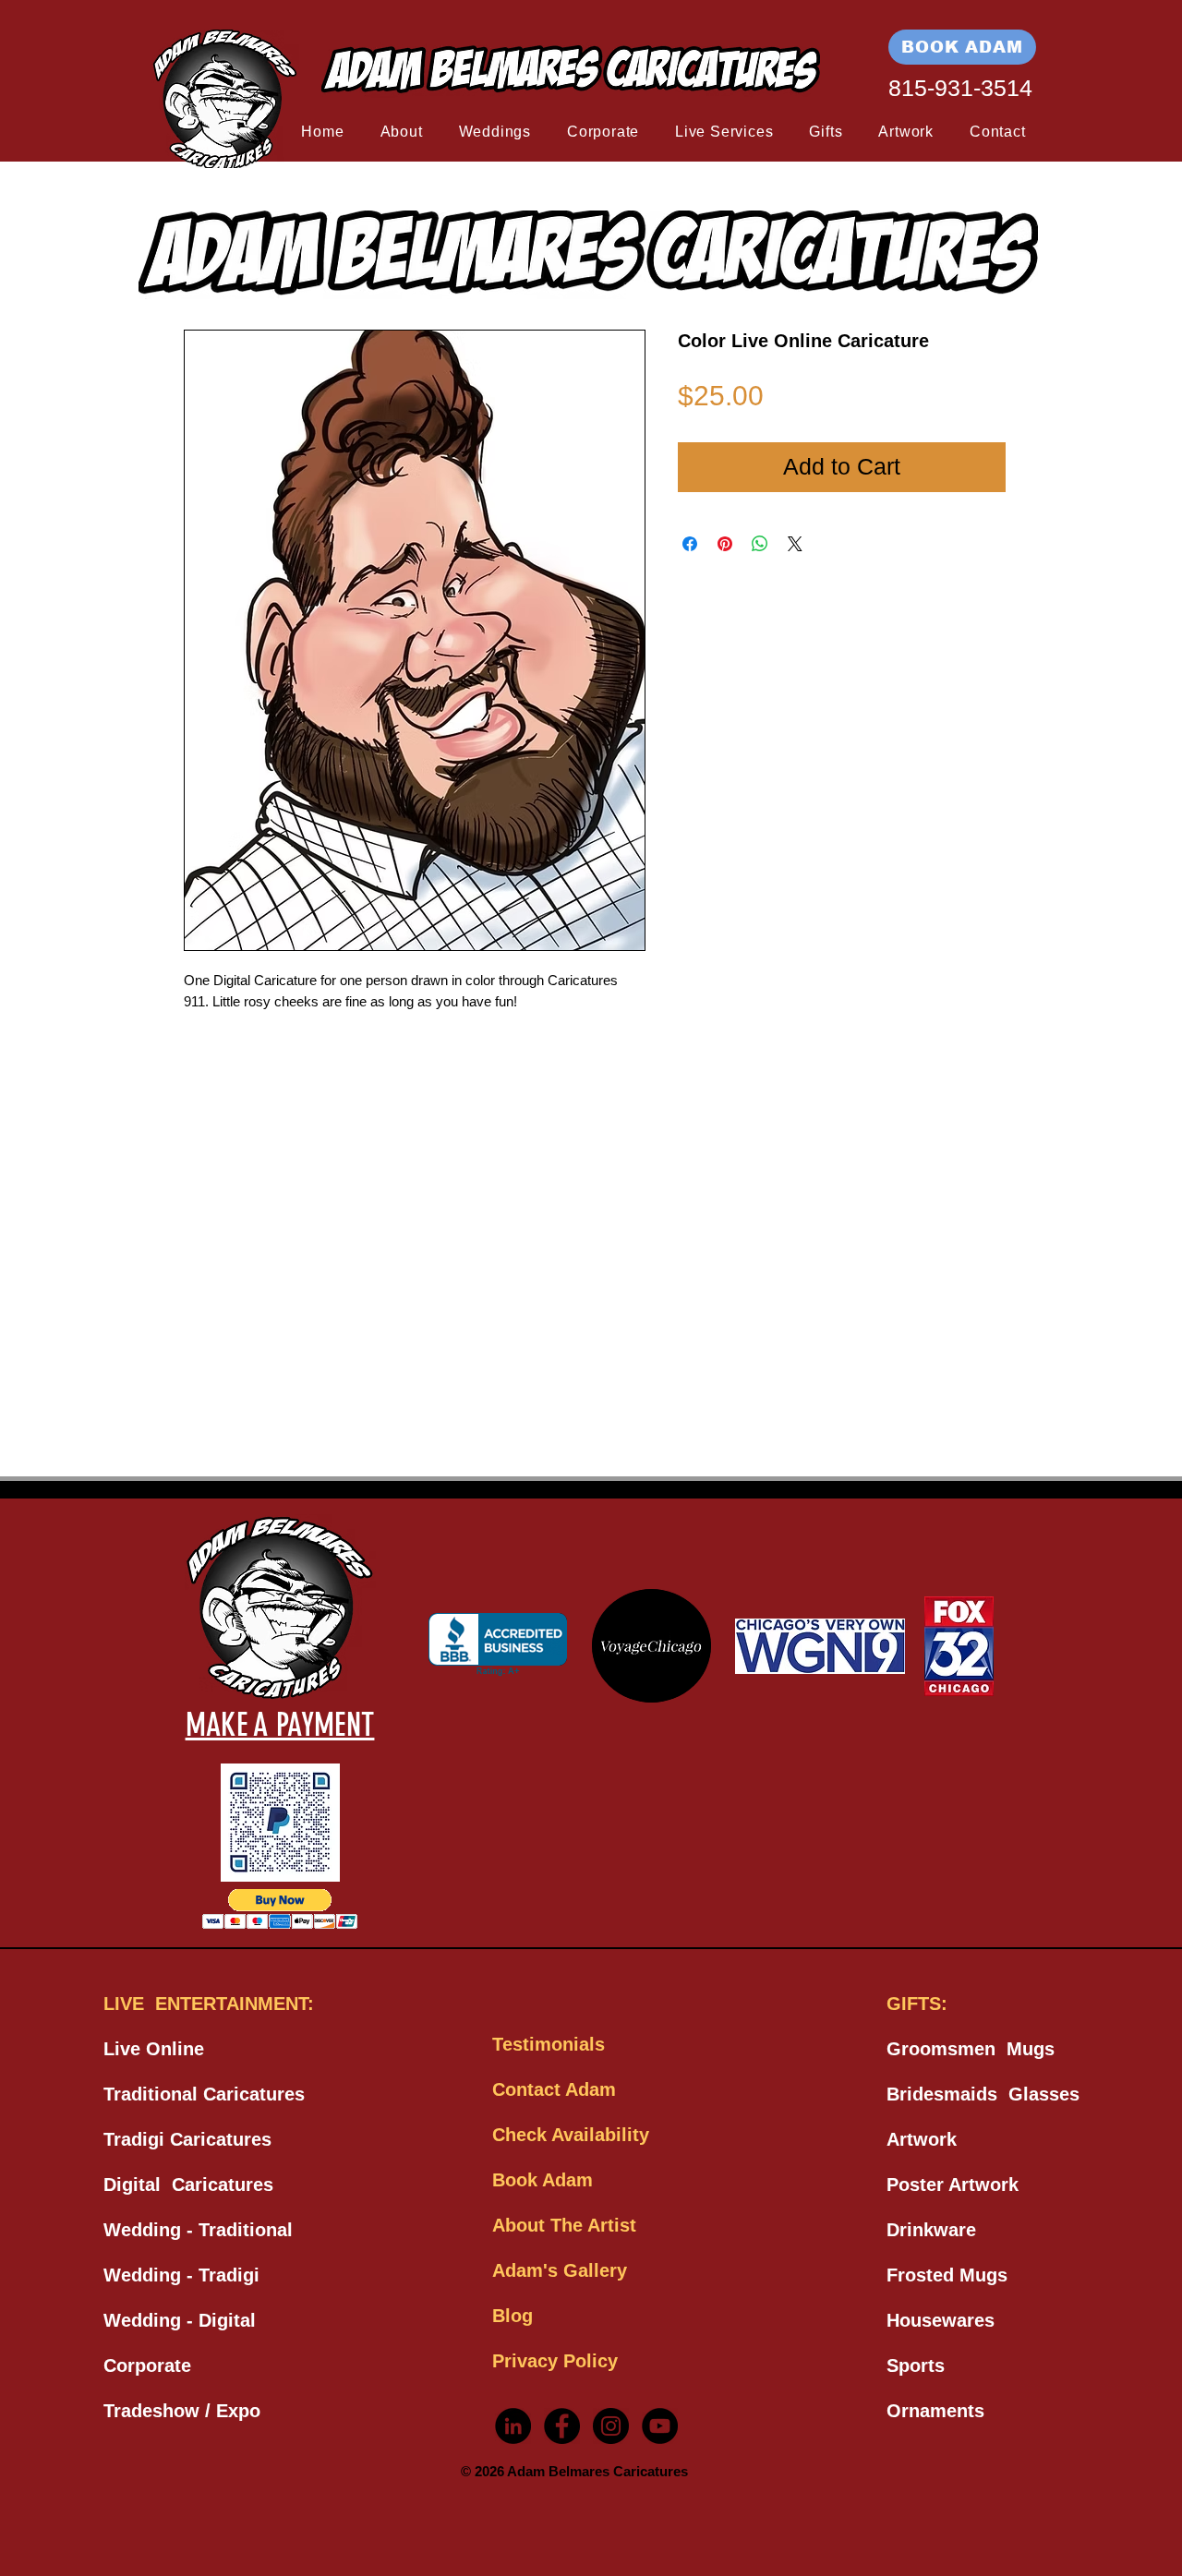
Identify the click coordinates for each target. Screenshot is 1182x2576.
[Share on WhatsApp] (760, 544)
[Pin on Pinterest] (725, 544)
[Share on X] (795, 544)
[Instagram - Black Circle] (611, 2426)
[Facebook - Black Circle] (562, 2426)
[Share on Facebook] (690, 544)
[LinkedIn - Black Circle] (513, 2426)
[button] (401, 132)
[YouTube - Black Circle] (660, 2426)
